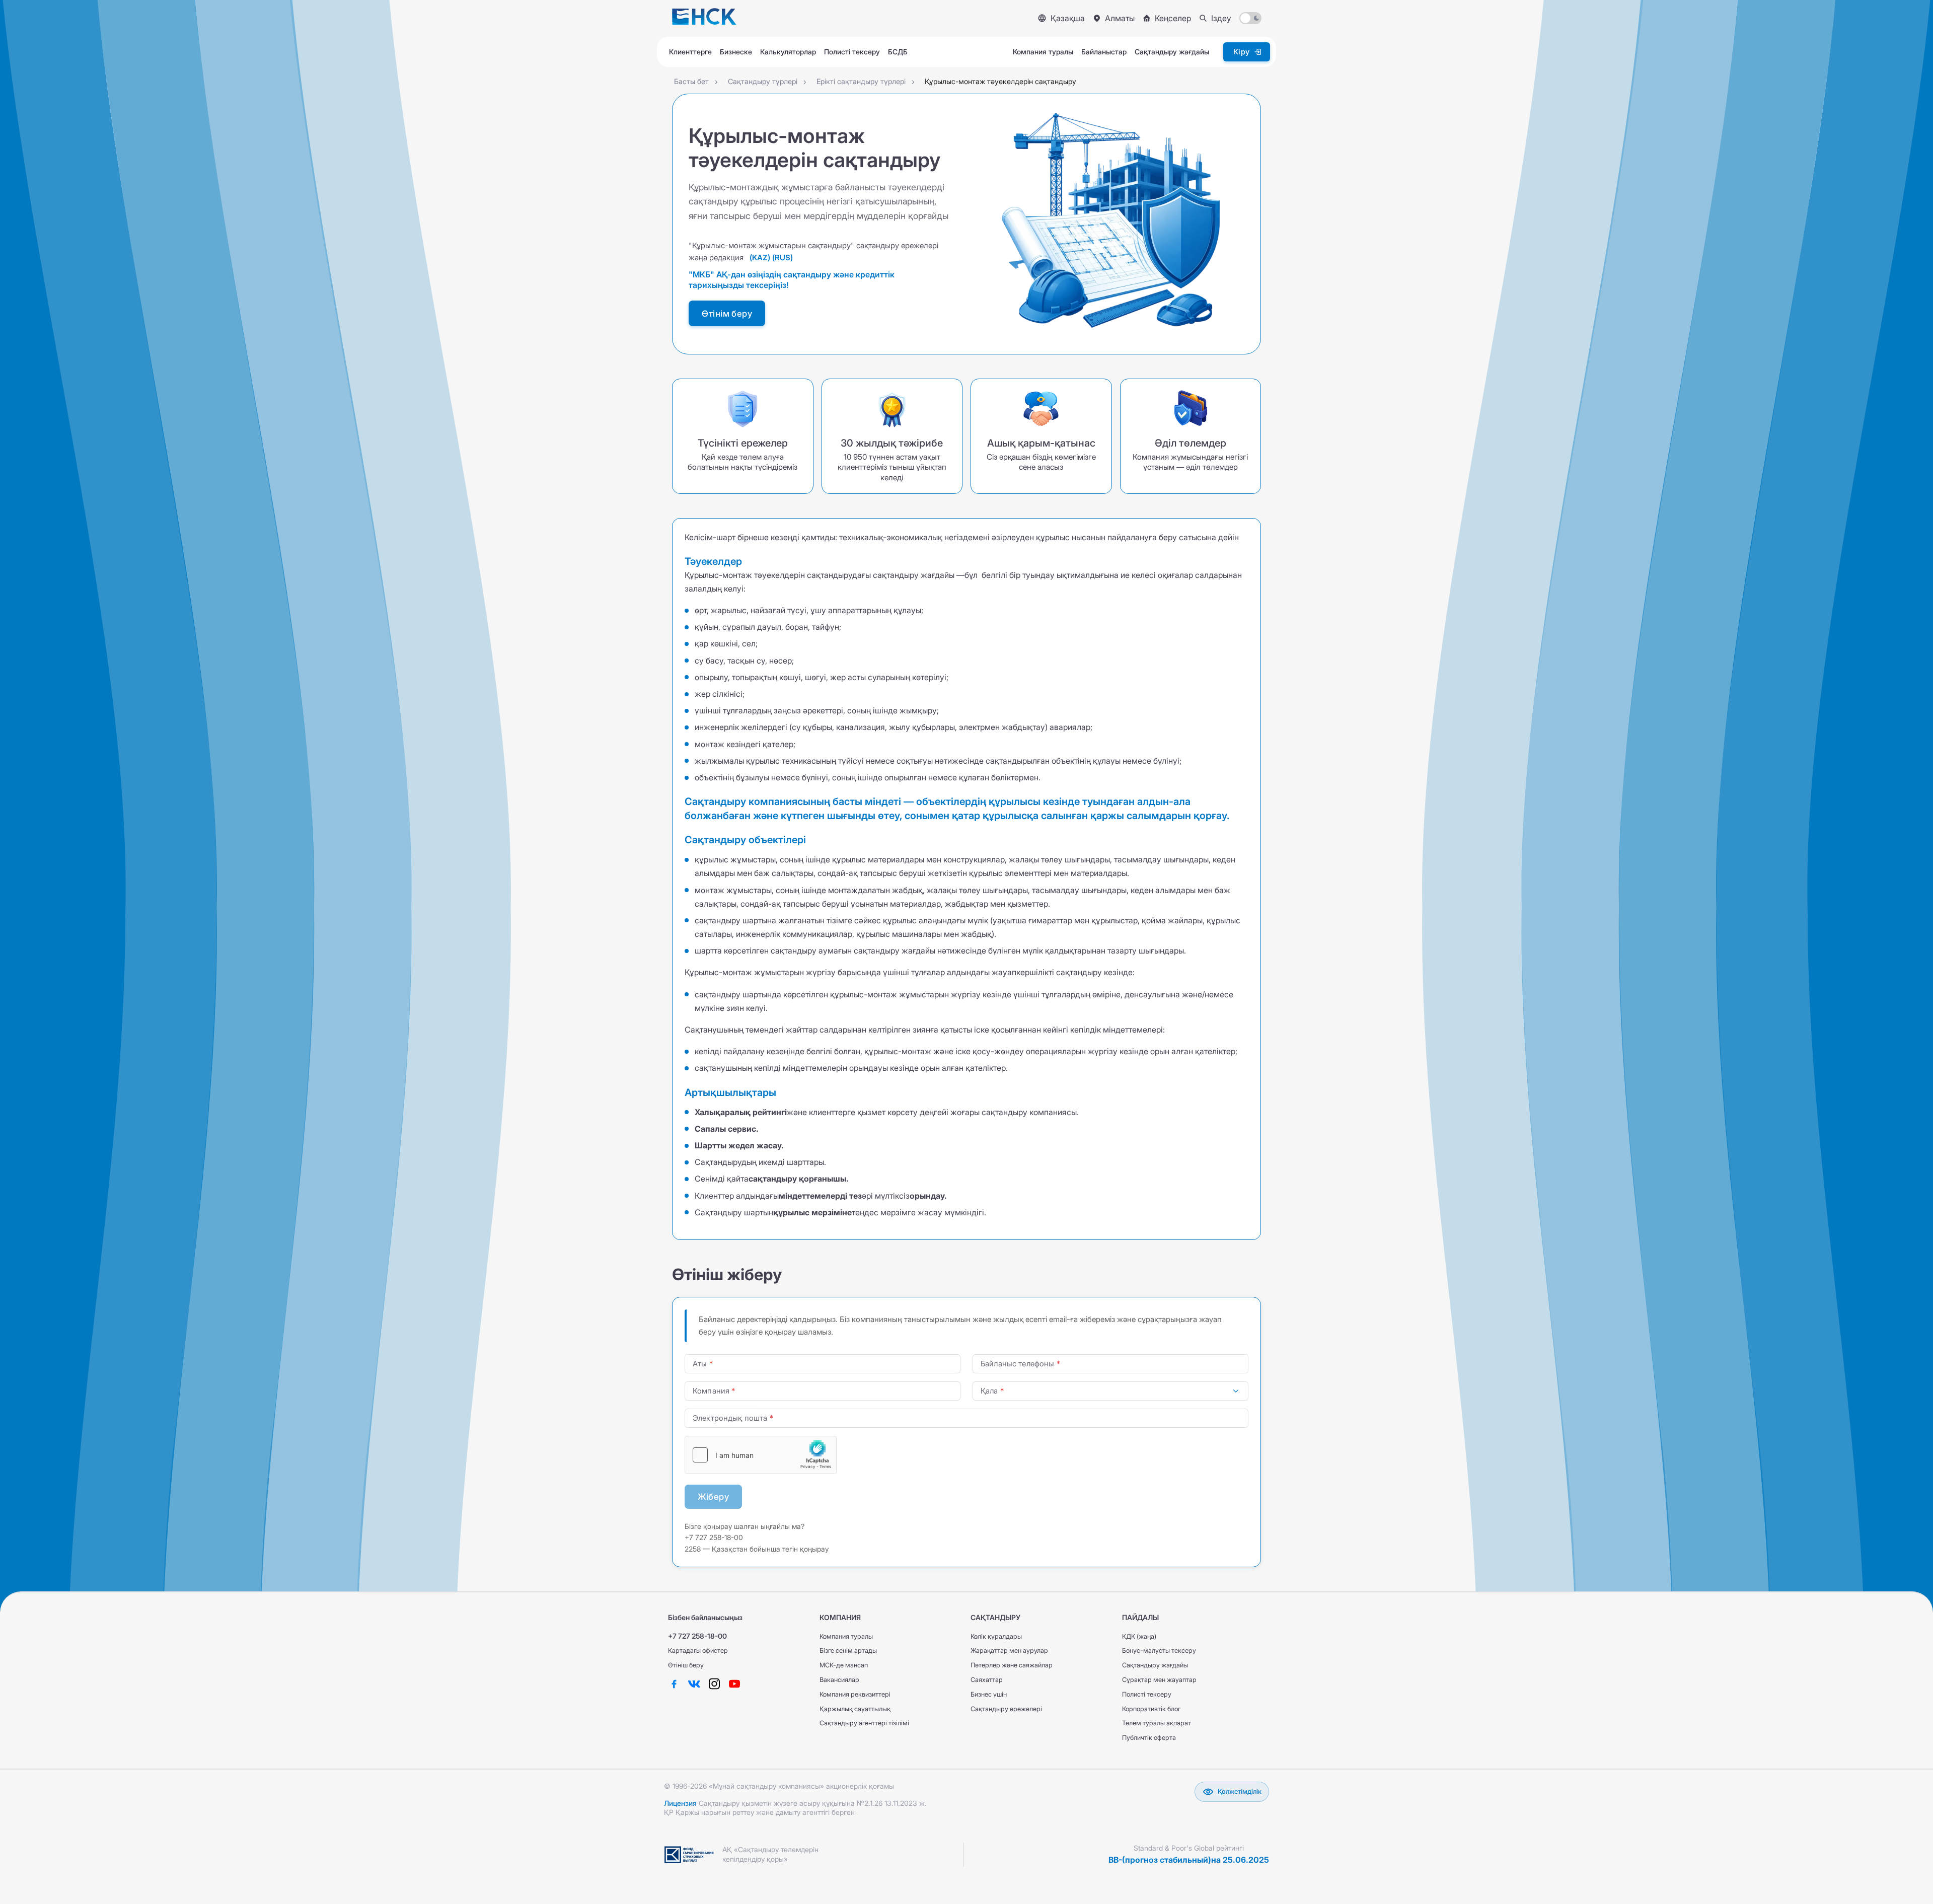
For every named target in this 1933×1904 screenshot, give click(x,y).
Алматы (1120, 18)
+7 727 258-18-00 (697, 1636)
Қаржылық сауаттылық (855, 1709)
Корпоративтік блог (1151, 1709)
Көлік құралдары (996, 1636)
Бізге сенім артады (848, 1651)
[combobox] (1110, 1391)
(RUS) (783, 258)
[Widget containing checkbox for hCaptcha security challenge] (761, 1455)
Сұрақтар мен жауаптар (1159, 1680)
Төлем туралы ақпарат (1157, 1723)
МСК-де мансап (844, 1665)
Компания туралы (846, 1636)
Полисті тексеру (1147, 1694)
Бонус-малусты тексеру (1159, 1651)
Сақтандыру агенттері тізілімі (864, 1723)
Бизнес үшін (989, 1694)
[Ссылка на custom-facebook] (674, 1684)
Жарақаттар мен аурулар (1009, 1651)
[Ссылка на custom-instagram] (714, 1684)
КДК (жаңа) (1139, 1636)
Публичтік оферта (1149, 1738)
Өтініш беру (686, 1665)
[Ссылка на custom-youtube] (734, 1684)
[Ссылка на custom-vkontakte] (694, 1684)
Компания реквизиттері (855, 1694)
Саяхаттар (987, 1680)
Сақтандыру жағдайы (1155, 1665)
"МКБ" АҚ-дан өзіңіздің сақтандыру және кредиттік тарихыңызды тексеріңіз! (792, 280)
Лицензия (680, 1803)
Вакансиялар (839, 1680)
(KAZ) (760, 258)
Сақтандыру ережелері (1006, 1709)
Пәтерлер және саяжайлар (1012, 1665)
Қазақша (1068, 18)
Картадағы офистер (698, 1651)
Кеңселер (1173, 18)
